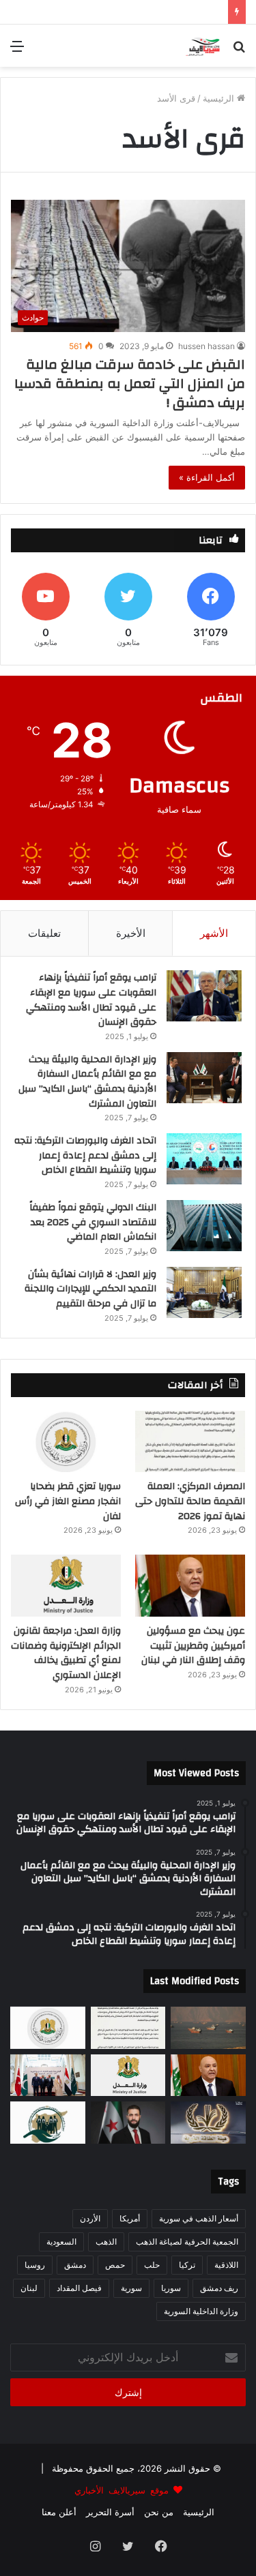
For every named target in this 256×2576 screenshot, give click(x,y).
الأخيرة (131, 933)
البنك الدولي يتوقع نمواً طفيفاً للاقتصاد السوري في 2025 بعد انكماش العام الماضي (93, 1222)
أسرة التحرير (110, 2512)
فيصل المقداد (79, 2288)
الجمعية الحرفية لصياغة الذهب (187, 2242)
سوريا (171, 2288)
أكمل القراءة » (207, 477)
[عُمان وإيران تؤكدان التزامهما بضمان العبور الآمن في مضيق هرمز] (208, 2028)
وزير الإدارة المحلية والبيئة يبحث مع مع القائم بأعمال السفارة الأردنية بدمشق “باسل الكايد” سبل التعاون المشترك (87, 1082)
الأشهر (214, 933)
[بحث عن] (239, 51)
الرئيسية (220, 98)
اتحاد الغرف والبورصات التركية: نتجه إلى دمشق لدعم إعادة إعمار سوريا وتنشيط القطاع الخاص (85, 1155)
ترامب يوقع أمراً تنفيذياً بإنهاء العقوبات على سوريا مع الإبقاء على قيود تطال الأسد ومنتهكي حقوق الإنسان (91, 1000)
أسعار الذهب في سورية (199, 2218)
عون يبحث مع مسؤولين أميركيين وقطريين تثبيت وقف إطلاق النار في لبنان (193, 1646)
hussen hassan (207, 346)
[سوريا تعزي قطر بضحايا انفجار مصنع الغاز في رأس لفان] (66, 1442)
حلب (152, 2265)
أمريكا (130, 2218)
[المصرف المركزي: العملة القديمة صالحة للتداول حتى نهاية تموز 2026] (190, 1442)
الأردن (90, 2218)
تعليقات (44, 933)
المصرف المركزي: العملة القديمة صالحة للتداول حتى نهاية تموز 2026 (190, 1501)
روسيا (35, 2265)
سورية (131, 2288)
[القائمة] (17, 51)
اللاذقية (226, 2265)
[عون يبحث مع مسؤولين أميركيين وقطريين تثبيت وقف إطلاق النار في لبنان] (190, 1586)
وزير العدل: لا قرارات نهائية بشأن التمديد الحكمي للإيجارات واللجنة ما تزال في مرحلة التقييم (90, 1289)
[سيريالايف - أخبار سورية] (204, 46)
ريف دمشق (219, 2288)
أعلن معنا (59, 2512)
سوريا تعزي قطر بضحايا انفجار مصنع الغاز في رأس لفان (68, 1501)
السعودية (61, 2242)
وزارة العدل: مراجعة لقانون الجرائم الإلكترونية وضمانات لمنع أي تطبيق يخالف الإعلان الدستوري (66, 1653)
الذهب (106, 2242)
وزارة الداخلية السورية (201, 2311)
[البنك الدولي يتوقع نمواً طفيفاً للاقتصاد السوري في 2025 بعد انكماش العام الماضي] (204, 1226)
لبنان (29, 2288)
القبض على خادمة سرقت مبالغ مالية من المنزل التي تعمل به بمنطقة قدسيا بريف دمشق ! (130, 384)
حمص (115, 2265)
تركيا (187, 2265)
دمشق (75, 2265)
